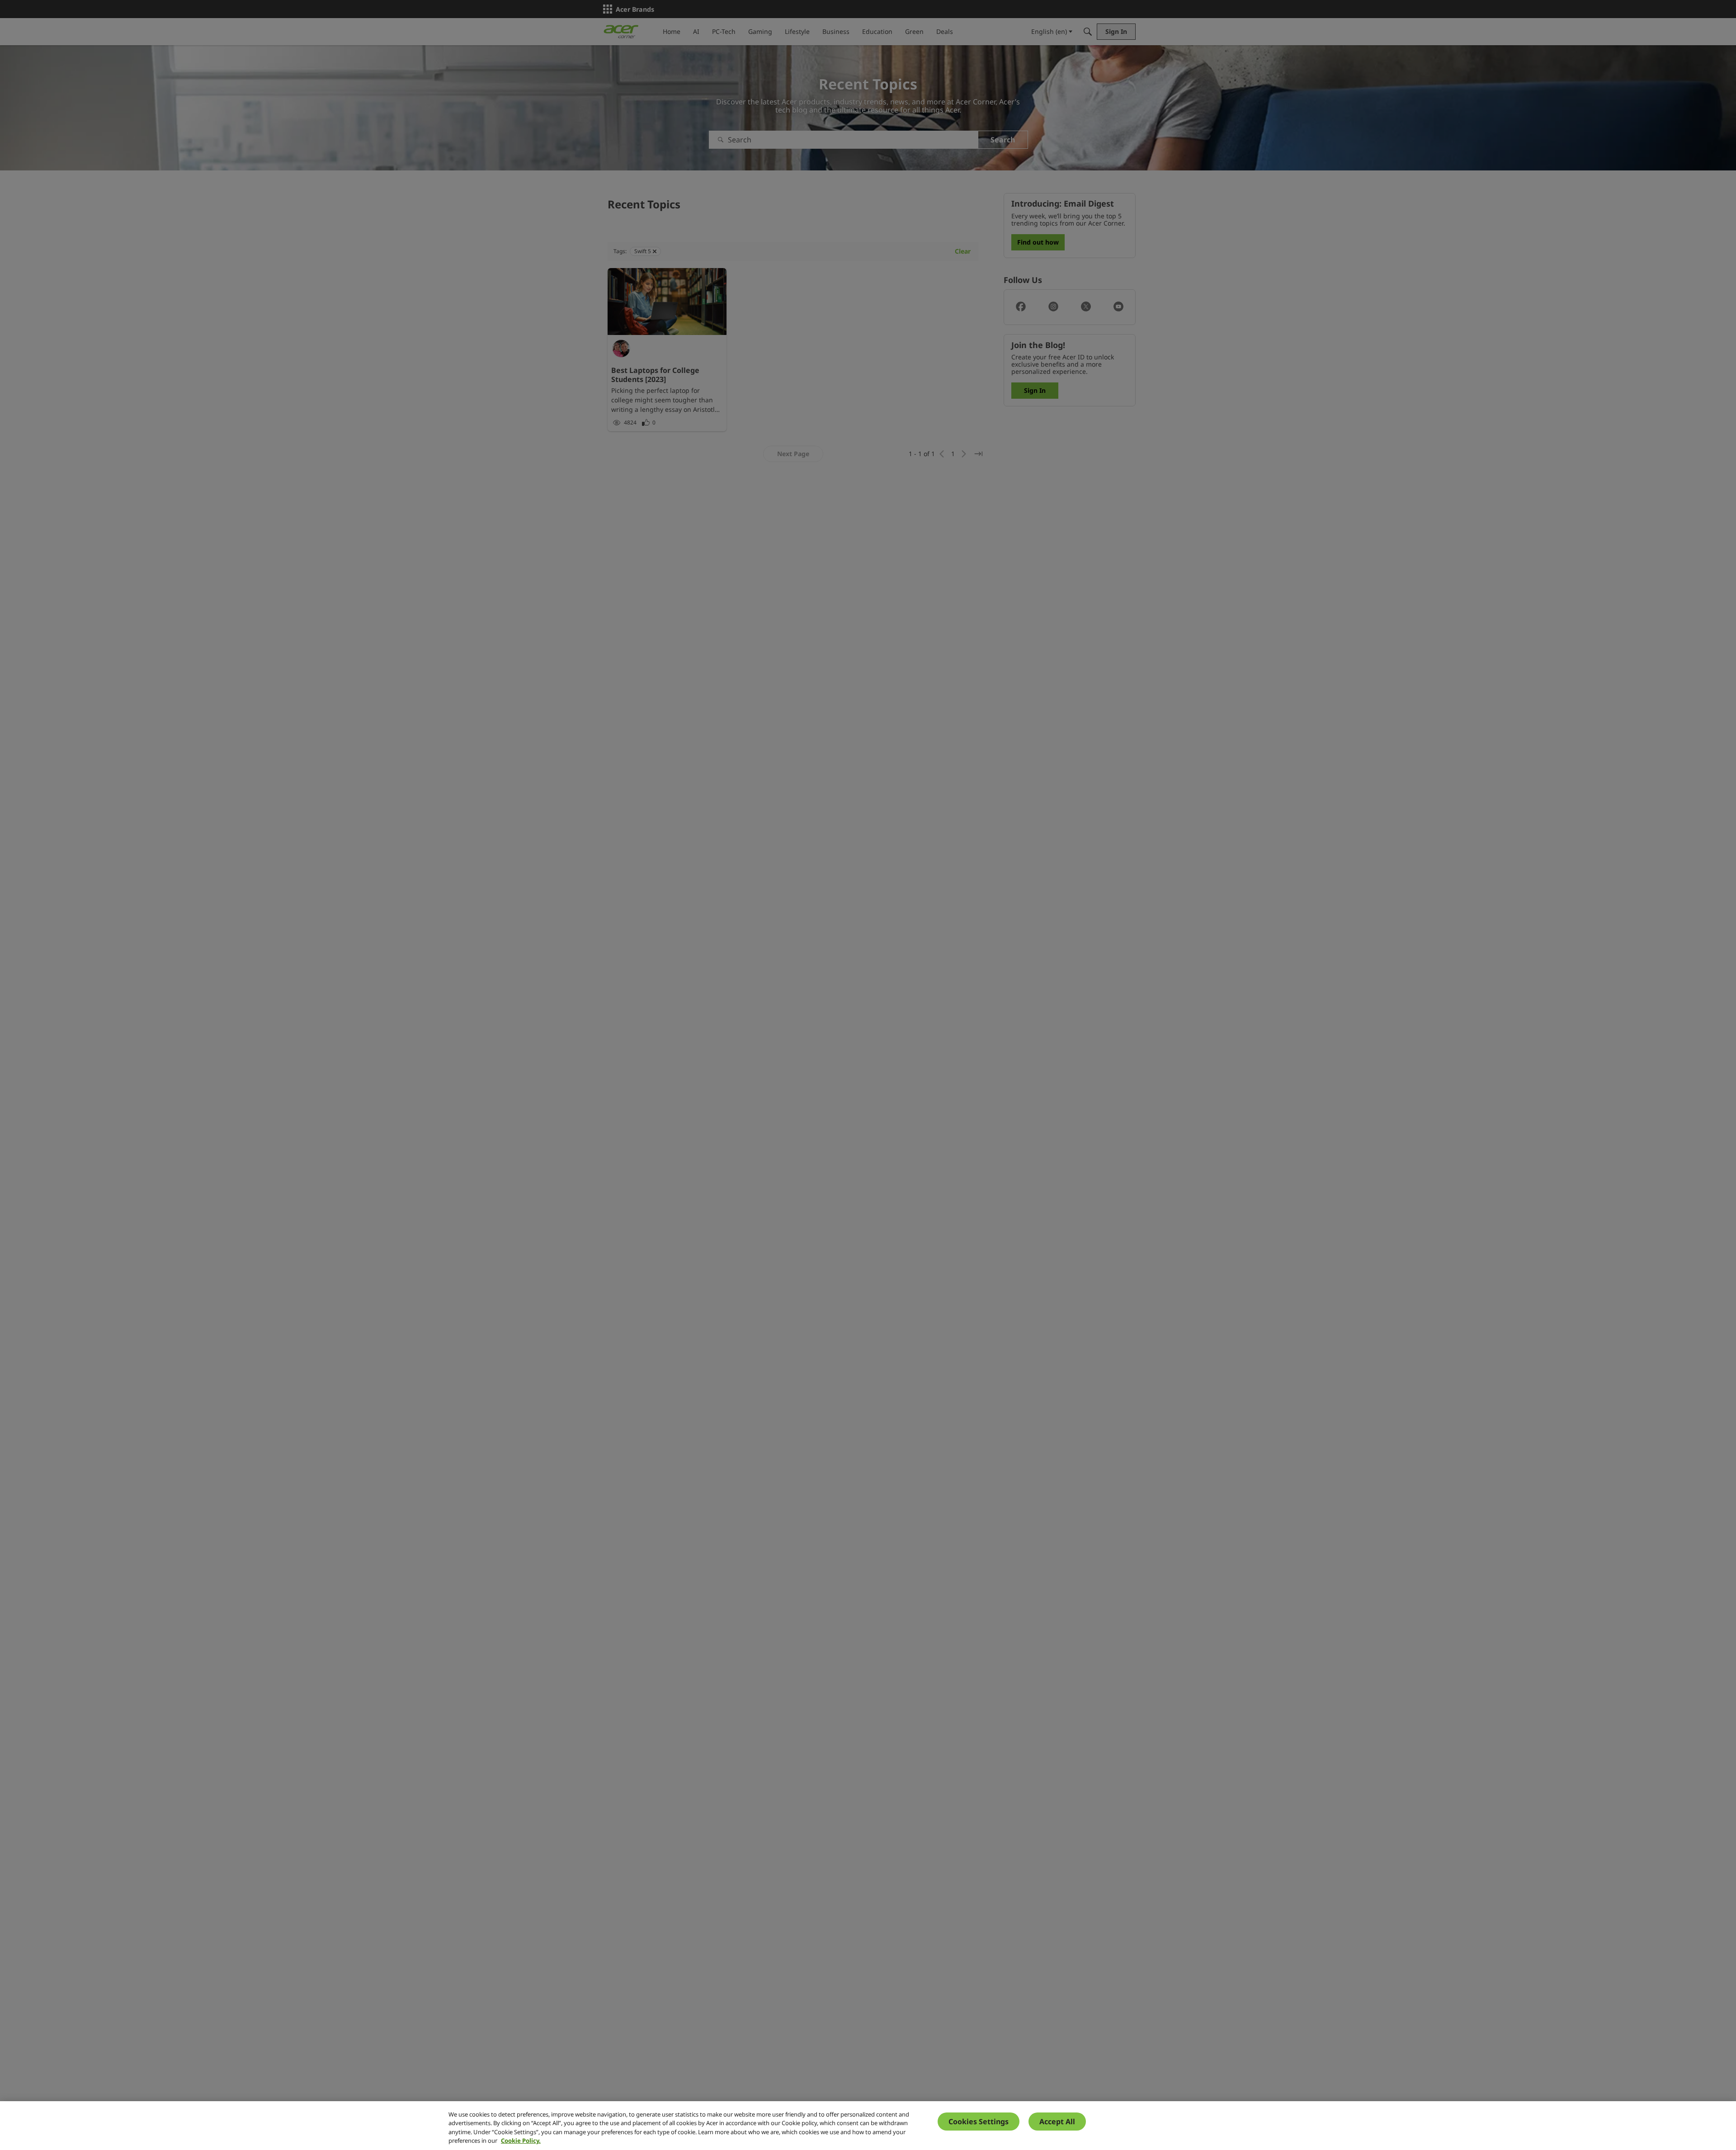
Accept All (1057, 2122)
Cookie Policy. (521, 2141)
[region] (868, 2126)
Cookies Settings (979, 2122)
